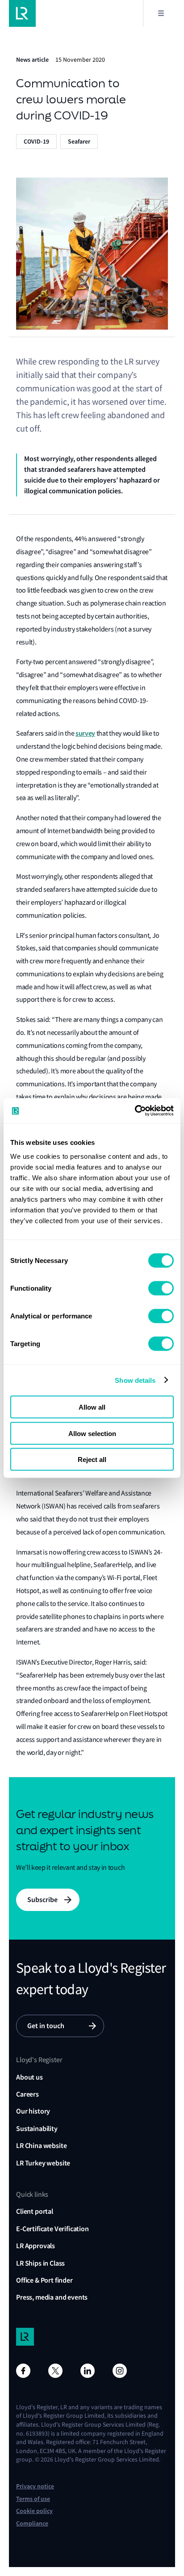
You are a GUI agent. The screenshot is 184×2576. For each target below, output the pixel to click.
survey (85, 733)
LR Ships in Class (40, 2263)
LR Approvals (36, 2246)
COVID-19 (36, 142)
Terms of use (33, 2499)
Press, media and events (52, 2297)
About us (29, 2077)
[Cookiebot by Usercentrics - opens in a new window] (135, 1111)
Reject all (92, 1460)
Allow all (92, 1407)
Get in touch (46, 2026)
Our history (33, 2111)
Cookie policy (34, 2511)
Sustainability (37, 2129)
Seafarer (79, 142)
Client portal (35, 2211)
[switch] (161, 1288)
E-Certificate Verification (52, 2229)
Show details (135, 1380)
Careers (27, 2094)
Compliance (32, 2523)
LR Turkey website (43, 2163)
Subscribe (42, 1900)
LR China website (41, 2146)
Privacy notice (35, 2486)
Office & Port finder (44, 2280)
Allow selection (92, 1433)
